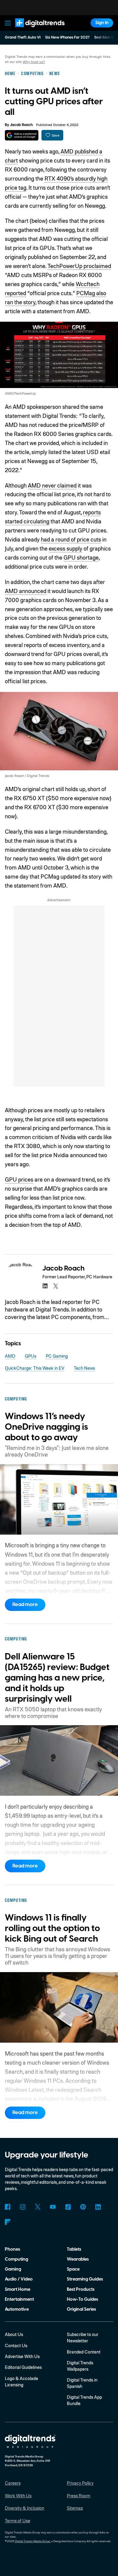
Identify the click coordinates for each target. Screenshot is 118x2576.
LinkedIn (98, 2207)
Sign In (102, 23)
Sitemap (75, 2508)
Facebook (8, 2207)
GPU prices (19, 1179)
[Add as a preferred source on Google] (22, 135)
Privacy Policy (80, 2483)
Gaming (13, 2269)
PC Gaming (57, 1356)
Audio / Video (19, 2279)
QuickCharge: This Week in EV (35, 1368)
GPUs (31, 1356)
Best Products (81, 2289)
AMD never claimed (52, 485)
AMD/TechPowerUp (20, 393)
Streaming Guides (85, 2279)
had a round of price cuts (71, 539)
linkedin (45, 1286)
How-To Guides (82, 2299)
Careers (13, 2483)
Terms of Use (18, 2521)
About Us (14, 2334)
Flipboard (8, 2222)
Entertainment (19, 2299)
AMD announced (26, 591)
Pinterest (83, 2207)
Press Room (79, 2495)
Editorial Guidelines (23, 2367)
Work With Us (18, 2495)
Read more (25, 1605)
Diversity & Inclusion (25, 2508)
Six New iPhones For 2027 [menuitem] (67, 37)
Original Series (81, 2309)
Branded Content (84, 2352)
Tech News (84, 1368)
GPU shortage (81, 557)
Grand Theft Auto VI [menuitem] (23, 37)
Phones (12, 2249)
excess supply (66, 548)
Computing (16, 2259)
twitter (56, 1286)
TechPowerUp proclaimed (79, 266)
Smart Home (18, 2289)
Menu (8, 23)
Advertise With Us (22, 2356)
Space (73, 2269)
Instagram (23, 2207)
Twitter (38, 2207)
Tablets (74, 2249)
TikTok (68, 2207)
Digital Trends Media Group (33, 2541)
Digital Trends (33, 30)
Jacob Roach (21, 125)
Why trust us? (34, 62)
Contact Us (16, 2345)
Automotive (17, 2309)
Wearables (78, 2259)
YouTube (53, 2207)
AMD (10, 1356)
